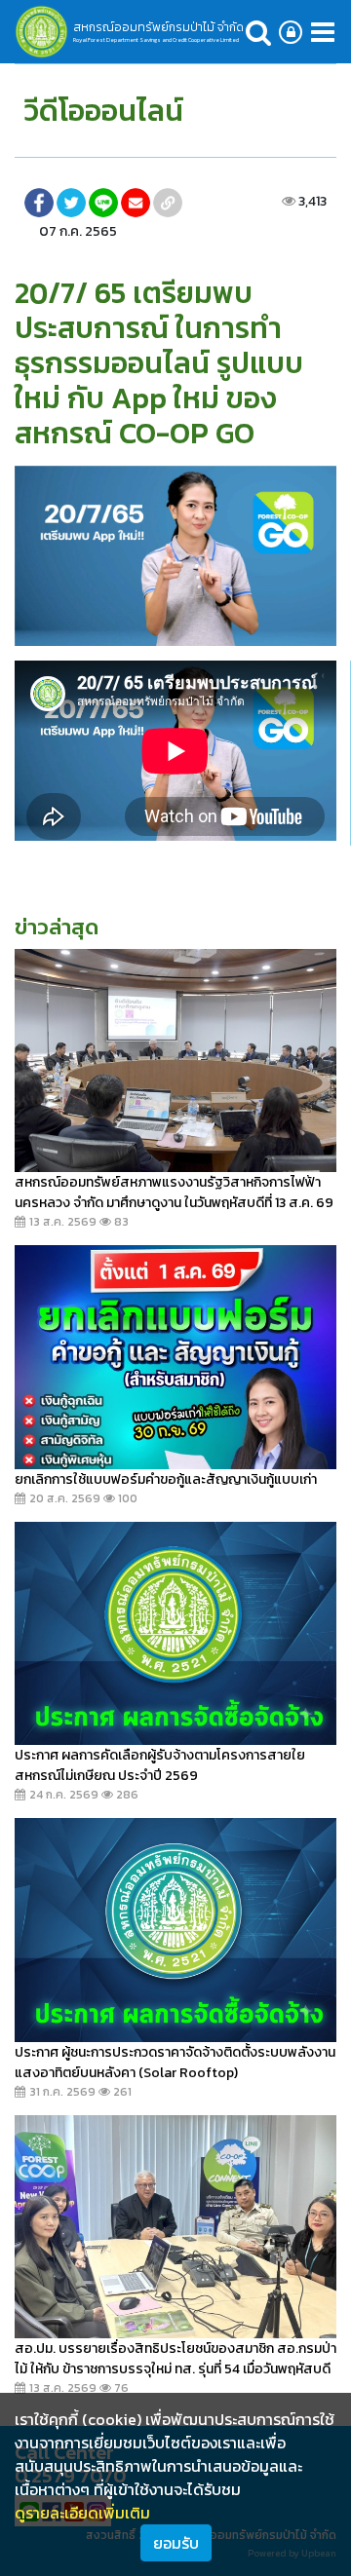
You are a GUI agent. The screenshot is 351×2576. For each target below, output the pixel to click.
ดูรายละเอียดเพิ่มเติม (82, 2513)
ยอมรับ (176, 2543)
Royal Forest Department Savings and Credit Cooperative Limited (156, 40)
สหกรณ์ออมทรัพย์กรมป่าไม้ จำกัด (158, 27)
